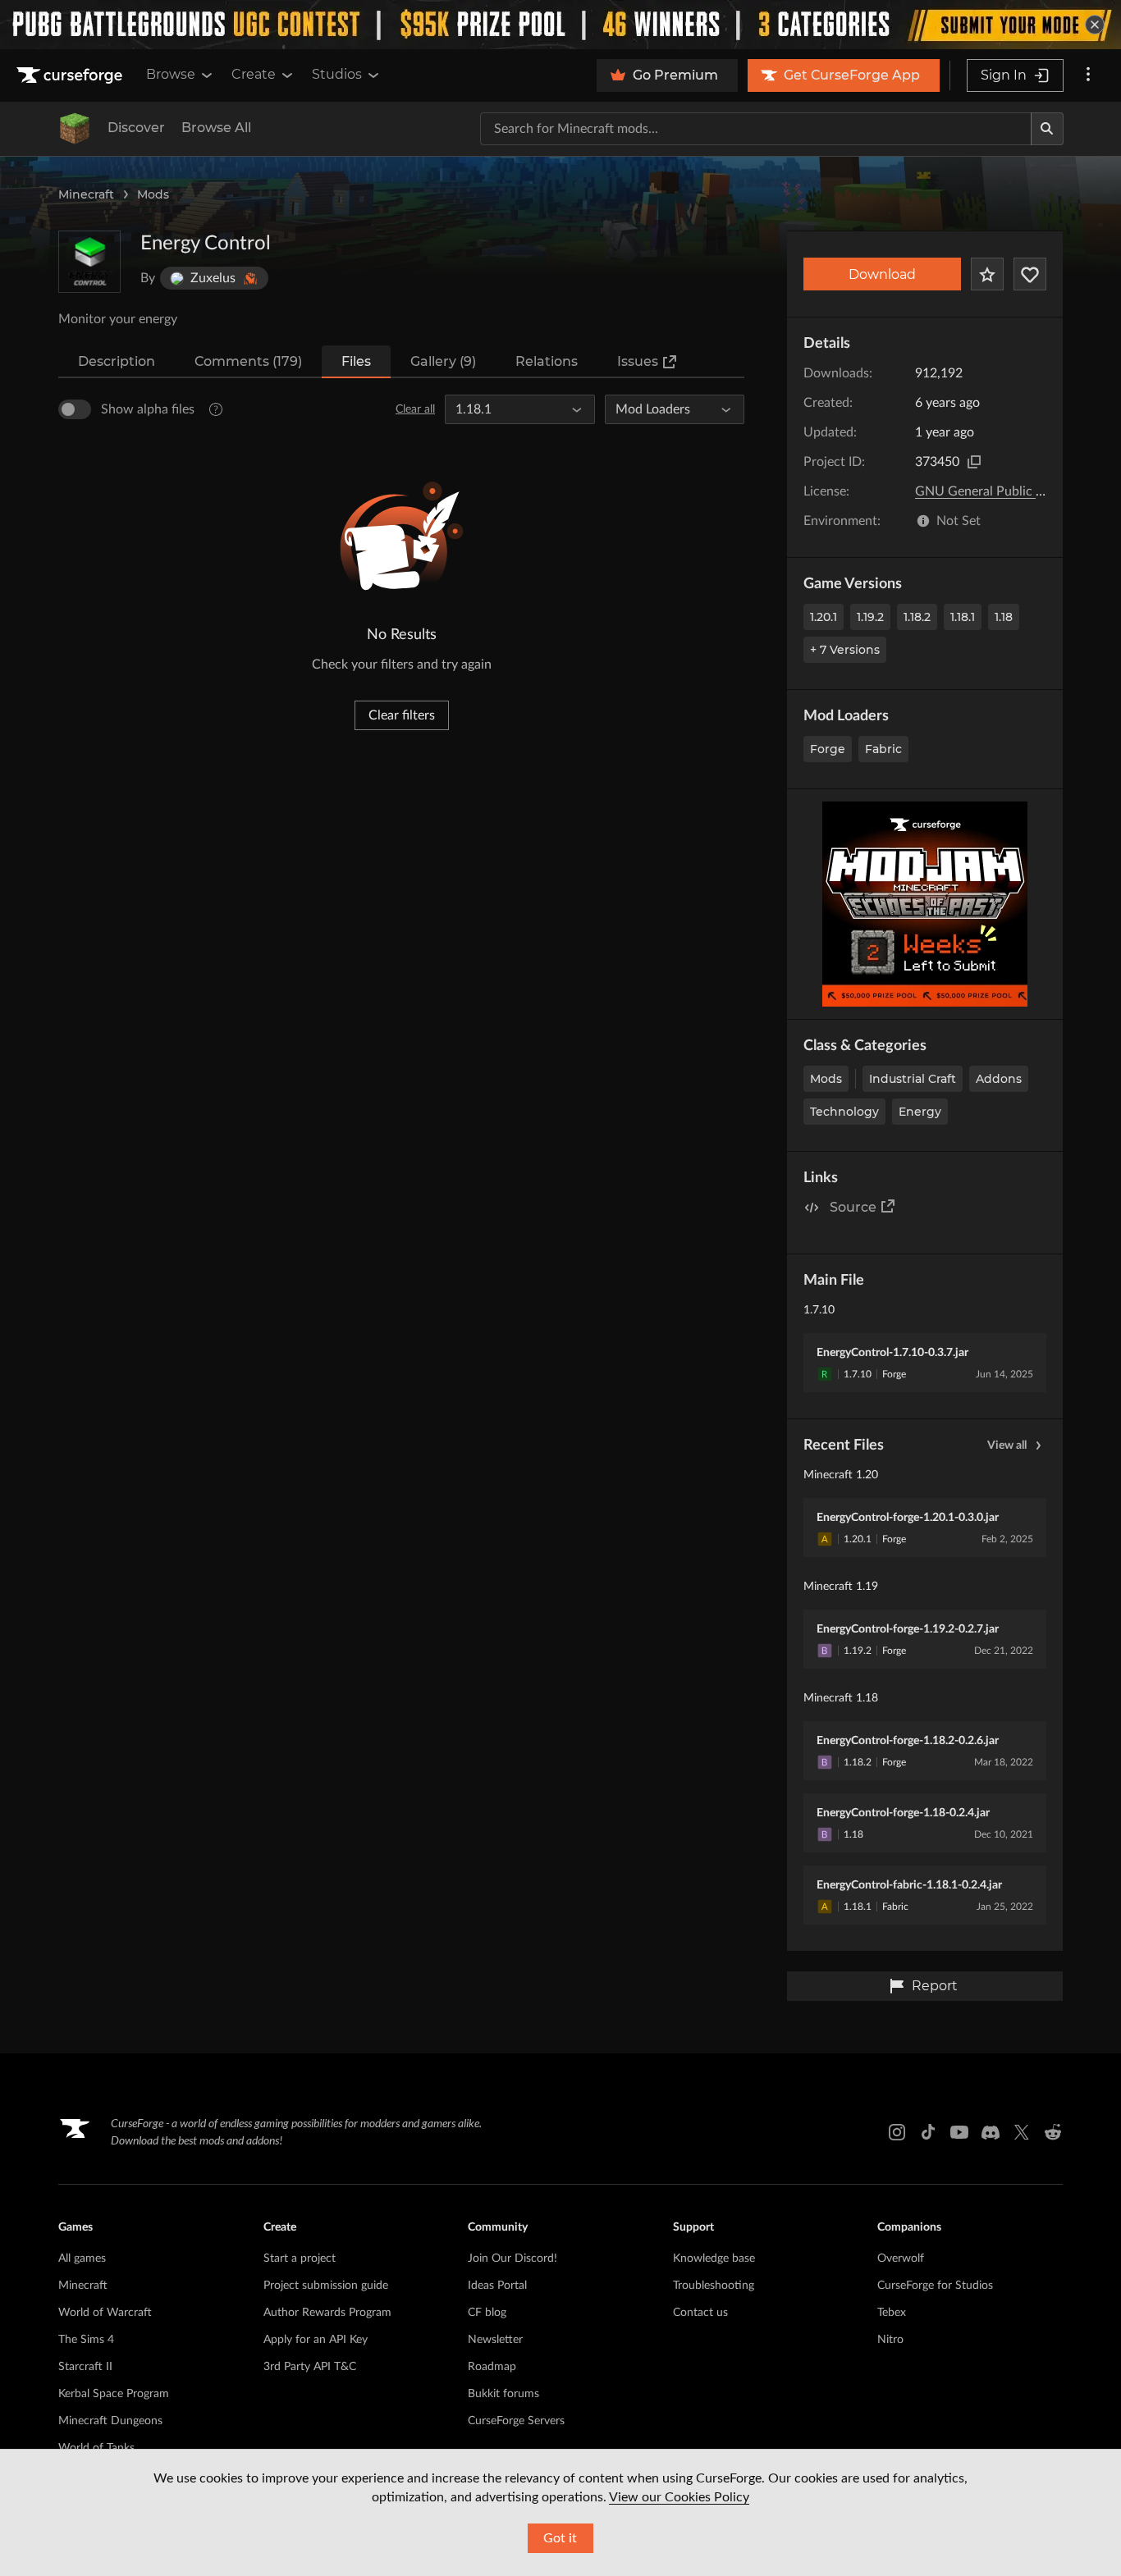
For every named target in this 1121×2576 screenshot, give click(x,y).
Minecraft (86, 194)
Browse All (216, 128)
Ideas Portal (497, 2286)
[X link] (1022, 2132)
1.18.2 (917, 617)
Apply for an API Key (316, 2340)
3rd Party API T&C (310, 2367)
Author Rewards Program (327, 2313)
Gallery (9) (443, 361)
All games (82, 2259)
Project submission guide (326, 2286)
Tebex (892, 2313)
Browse (171, 74)
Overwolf (901, 2259)
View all (1007, 1446)
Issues (638, 361)
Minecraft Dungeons (110, 2421)
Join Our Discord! (512, 2259)
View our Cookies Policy (679, 2497)
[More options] (1088, 75)
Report (935, 1986)
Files (356, 361)
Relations (547, 361)
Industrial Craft (913, 1079)
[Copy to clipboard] (974, 462)
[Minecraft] (75, 129)
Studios (337, 74)
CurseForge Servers (516, 2421)
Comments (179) (248, 361)
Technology (844, 1112)
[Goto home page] (71, 75)
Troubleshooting (714, 2286)
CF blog (487, 2313)
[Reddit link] (1053, 2132)
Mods (153, 194)
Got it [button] (560, 2538)
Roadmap (492, 2367)
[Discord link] (991, 2132)
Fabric (883, 749)
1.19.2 (870, 617)
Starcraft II (85, 2367)
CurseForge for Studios (935, 2286)
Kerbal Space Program (114, 2394)
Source (853, 1207)
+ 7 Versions (845, 650)
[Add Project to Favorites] (987, 274)
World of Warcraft (105, 2313)
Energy (920, 1112)
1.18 (1004, 617)
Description (117, 361)
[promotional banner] (560, 25)
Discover (136, 128)
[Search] (1047, 129)
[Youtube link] (959, 2132)
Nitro (890, 2340)
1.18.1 (963, 617)
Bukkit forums (503, 2394)
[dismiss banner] (1095, 25)
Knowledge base (714, 2259)
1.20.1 (824, 617)
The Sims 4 (86, 2340)
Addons (999, 1079)
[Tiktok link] (928, 2132)
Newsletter (495, 2340)
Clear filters (402, 715)
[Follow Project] (1030, 274)
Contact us (700, 2313)
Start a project (300, 2259)
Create (254, 74)
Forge (828, 749)
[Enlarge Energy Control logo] (89, 262)
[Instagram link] (897, 2132)
